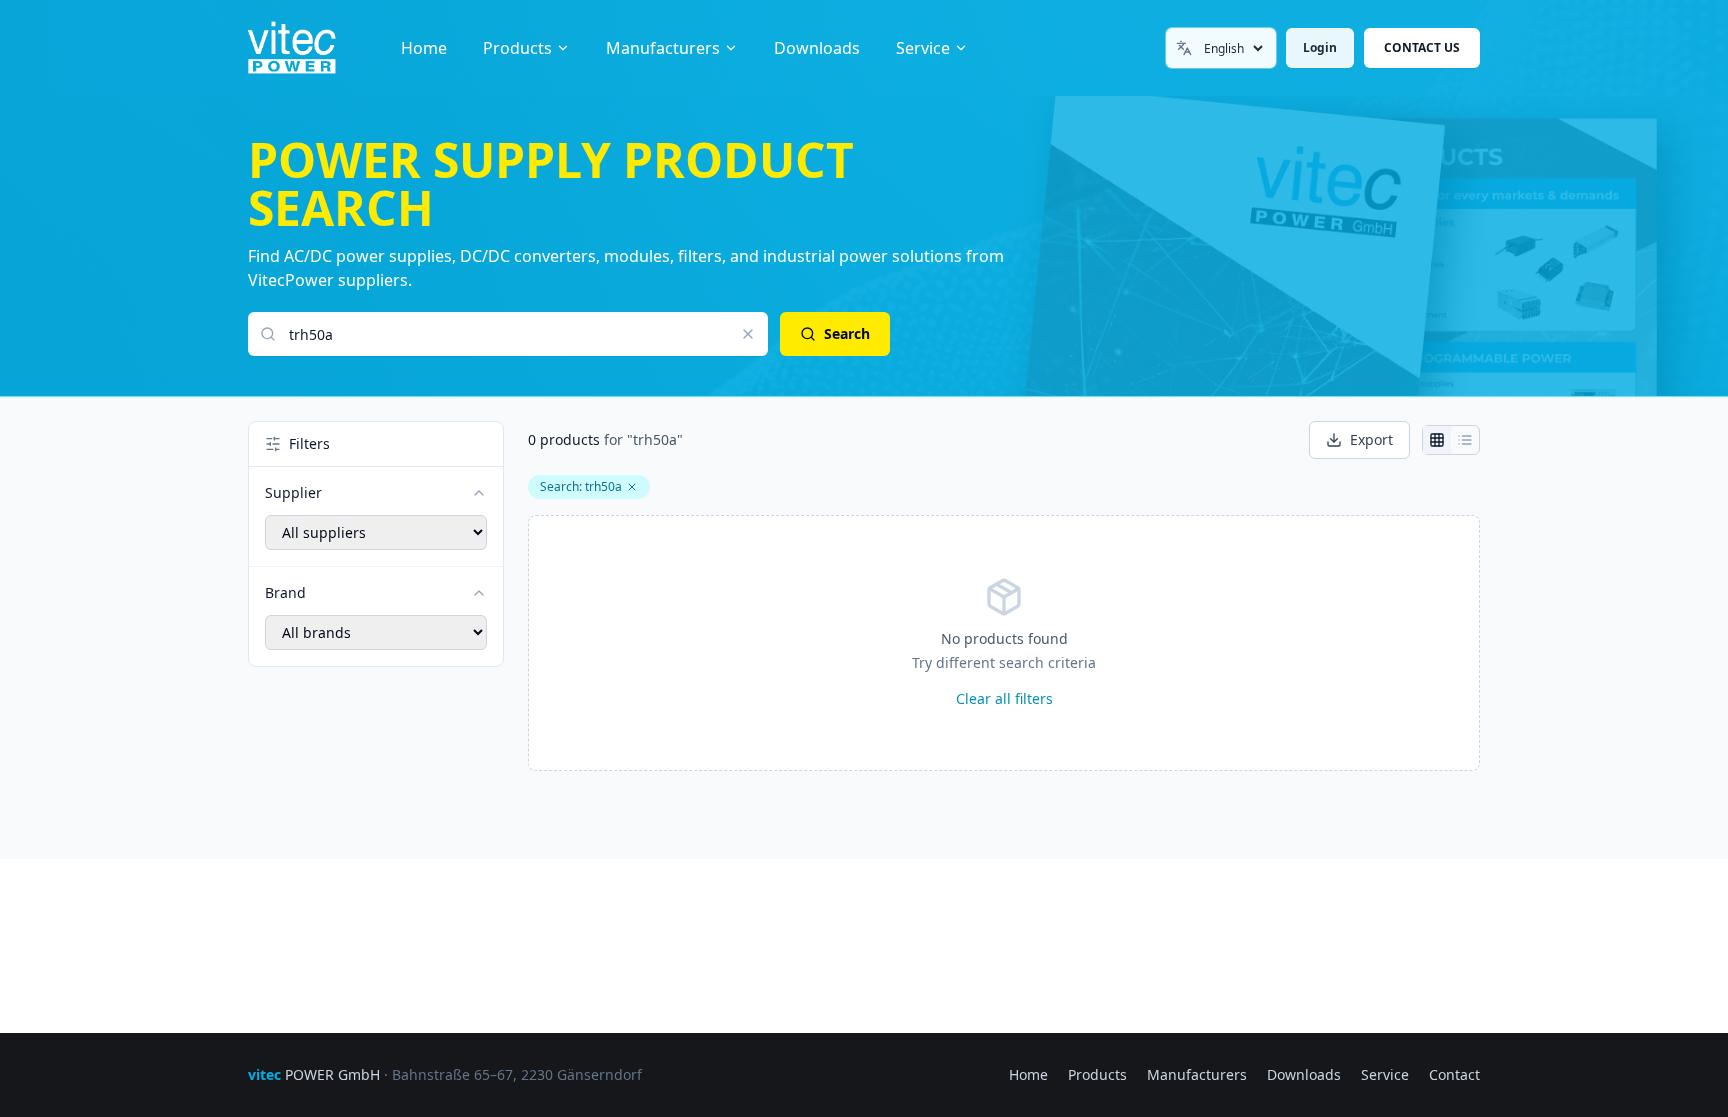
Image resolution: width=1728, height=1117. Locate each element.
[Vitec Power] (312, 48)
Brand (285, 592)
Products (517, 48)
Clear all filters (1004, 698)
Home (424, 48)
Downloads (817, 48)
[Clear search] (748, 334)
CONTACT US (1422, 47)
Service (923, 48)
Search (847, 333)
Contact (1454, 1074)
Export (1371, 439)
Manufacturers (663, 48)
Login (1320, 47)
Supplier (293, 492)
